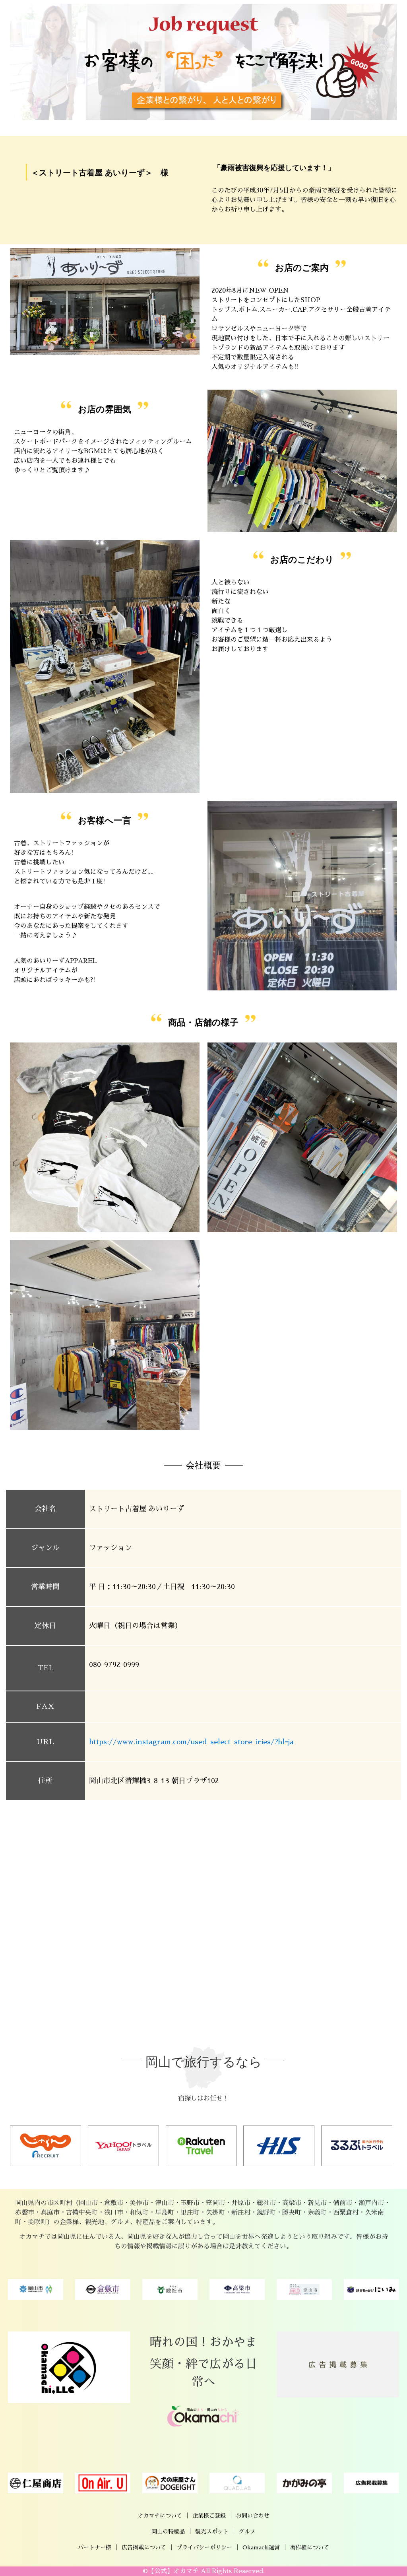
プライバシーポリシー (204, 2547)
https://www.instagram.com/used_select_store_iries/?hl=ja (191, 1742)
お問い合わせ (253, 2516)
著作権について (310, 2547)
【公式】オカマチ (173, 2571)
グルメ (247, 2531)
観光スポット (212, 2531)
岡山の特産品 (168, 2531)
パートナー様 (95, 2547)
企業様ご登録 (209, 2516)
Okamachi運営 (261, 2547)
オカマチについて (160, 2516)
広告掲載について (144, 2547)
